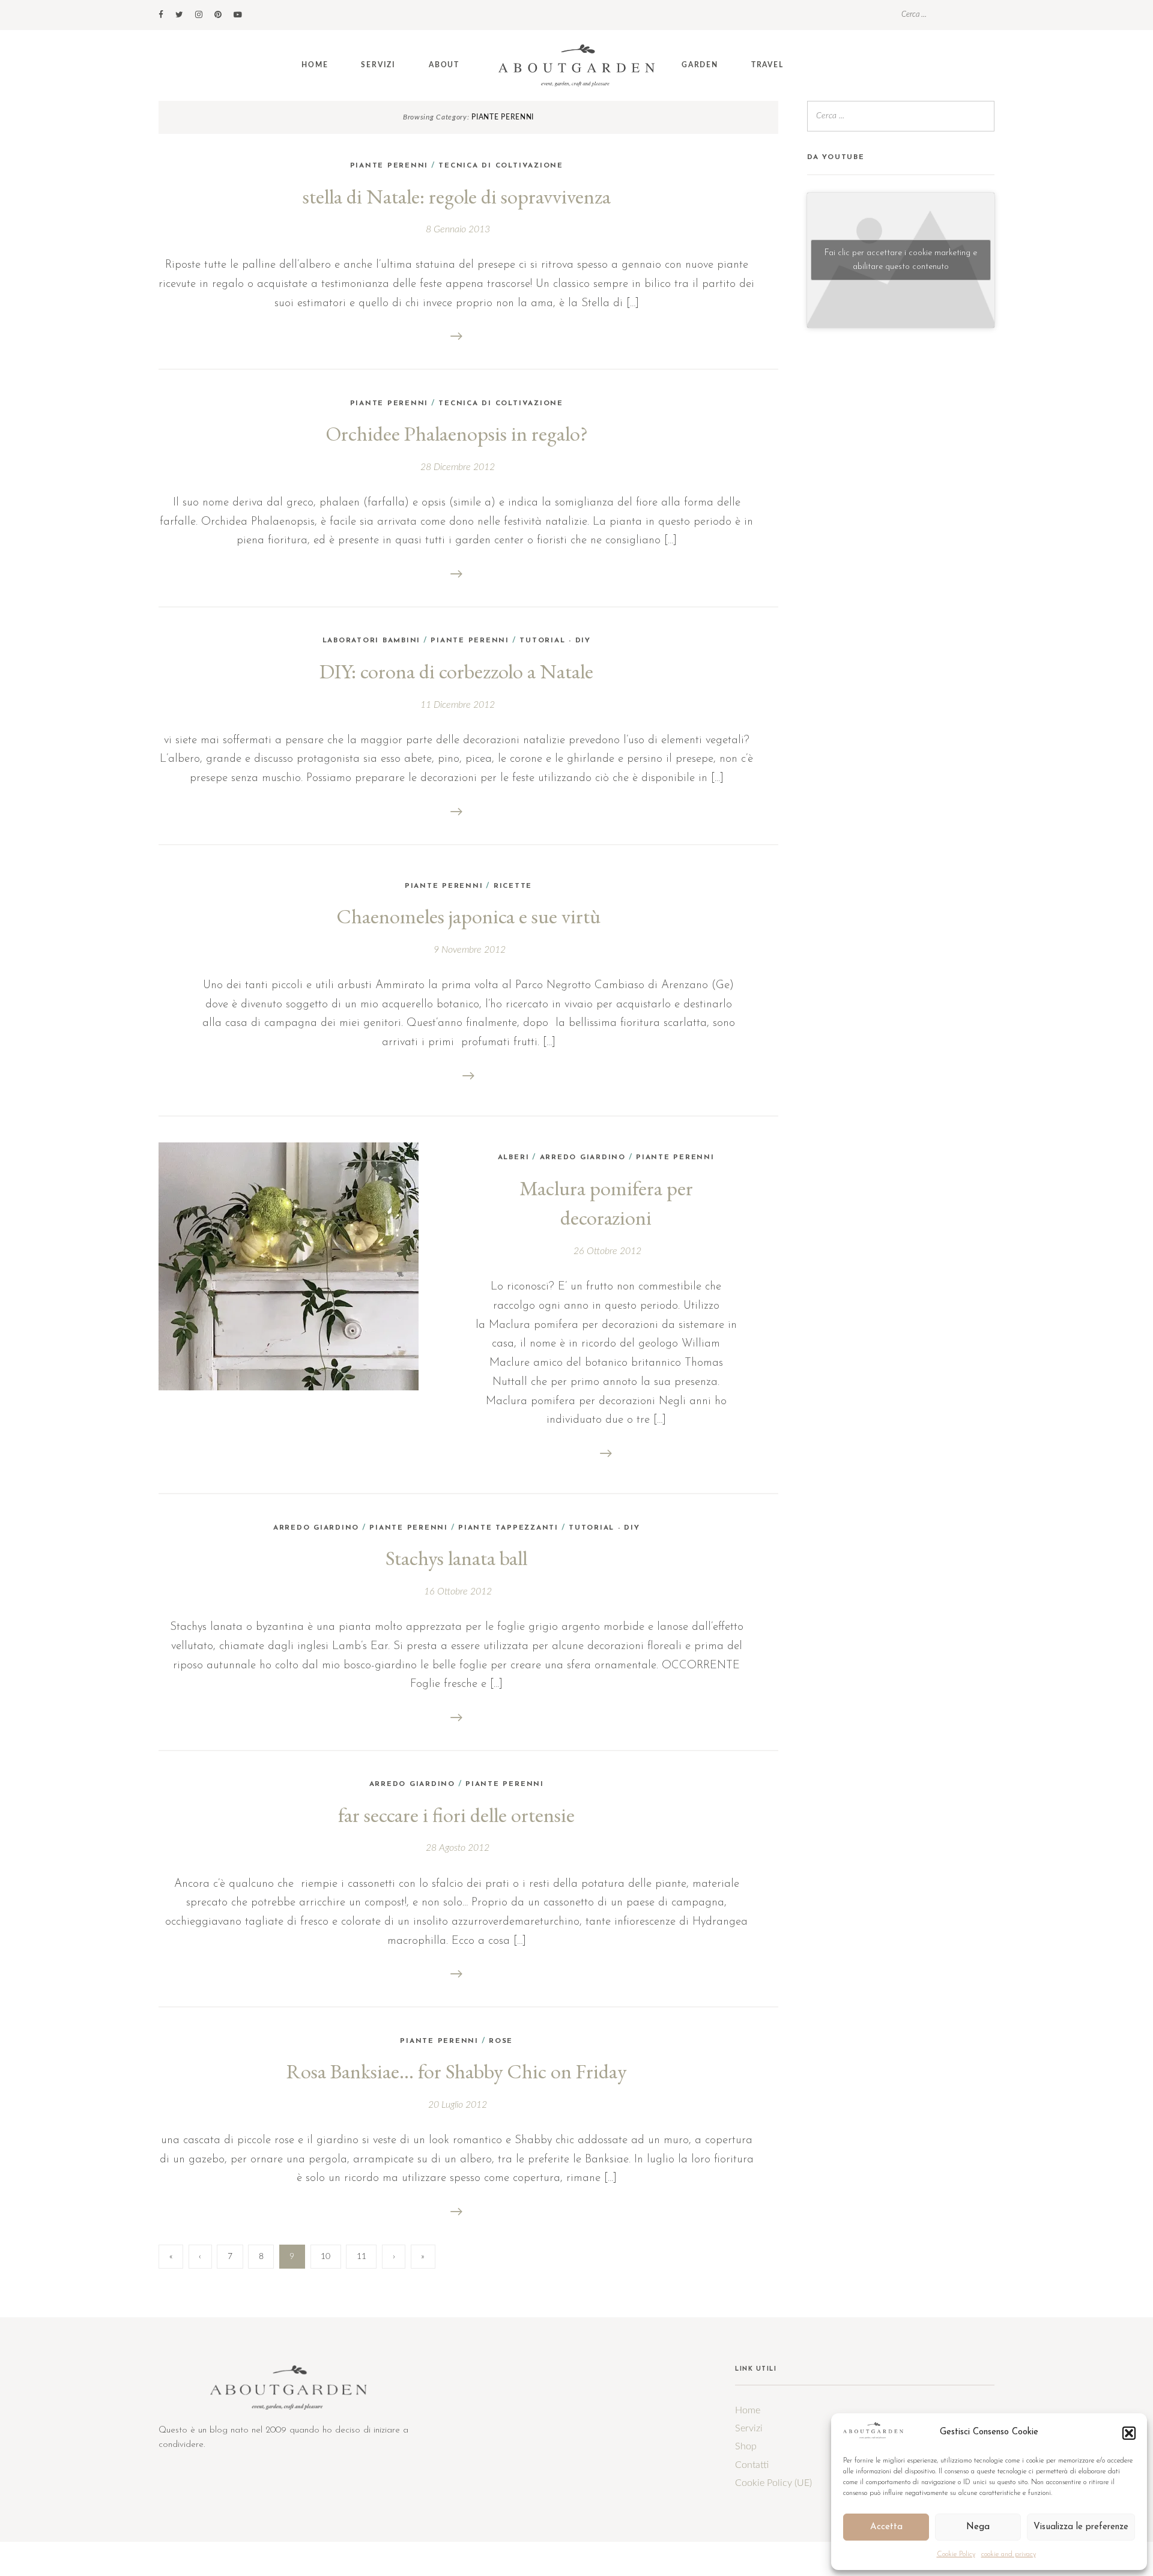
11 (362, 2257)
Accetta (886, 2527)
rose (501, 2041)
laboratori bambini (372, 641)
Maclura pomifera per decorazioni (606, 1203)
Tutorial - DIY (555, 641)
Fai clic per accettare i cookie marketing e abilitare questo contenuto (901, 260)
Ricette (513, 886)
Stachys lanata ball (456, 1558)
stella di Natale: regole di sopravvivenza (457, 196)
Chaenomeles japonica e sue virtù (468, 916)
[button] (1129, 2433)
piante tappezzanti (508, 1528)
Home (315, 65)
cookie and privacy (1009, 2554)
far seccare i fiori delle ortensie (456, 1815)
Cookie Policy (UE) (773, 2483)
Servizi (378, 65)
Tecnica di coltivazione (501, 166)
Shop (746, 2446)
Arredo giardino (583, 1157)
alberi (514, 1157)
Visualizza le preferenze (1081, 2527)
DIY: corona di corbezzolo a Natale (456, 671)
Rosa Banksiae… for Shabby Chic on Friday (456, 2071)
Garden (700, 65)
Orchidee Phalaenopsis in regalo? (457, 433)
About (444, 65)
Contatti (752, 2465)
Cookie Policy (956, 2554)
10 (325, 2257)
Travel (767, 65)
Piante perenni (389, 166)
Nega (978, 2527)
